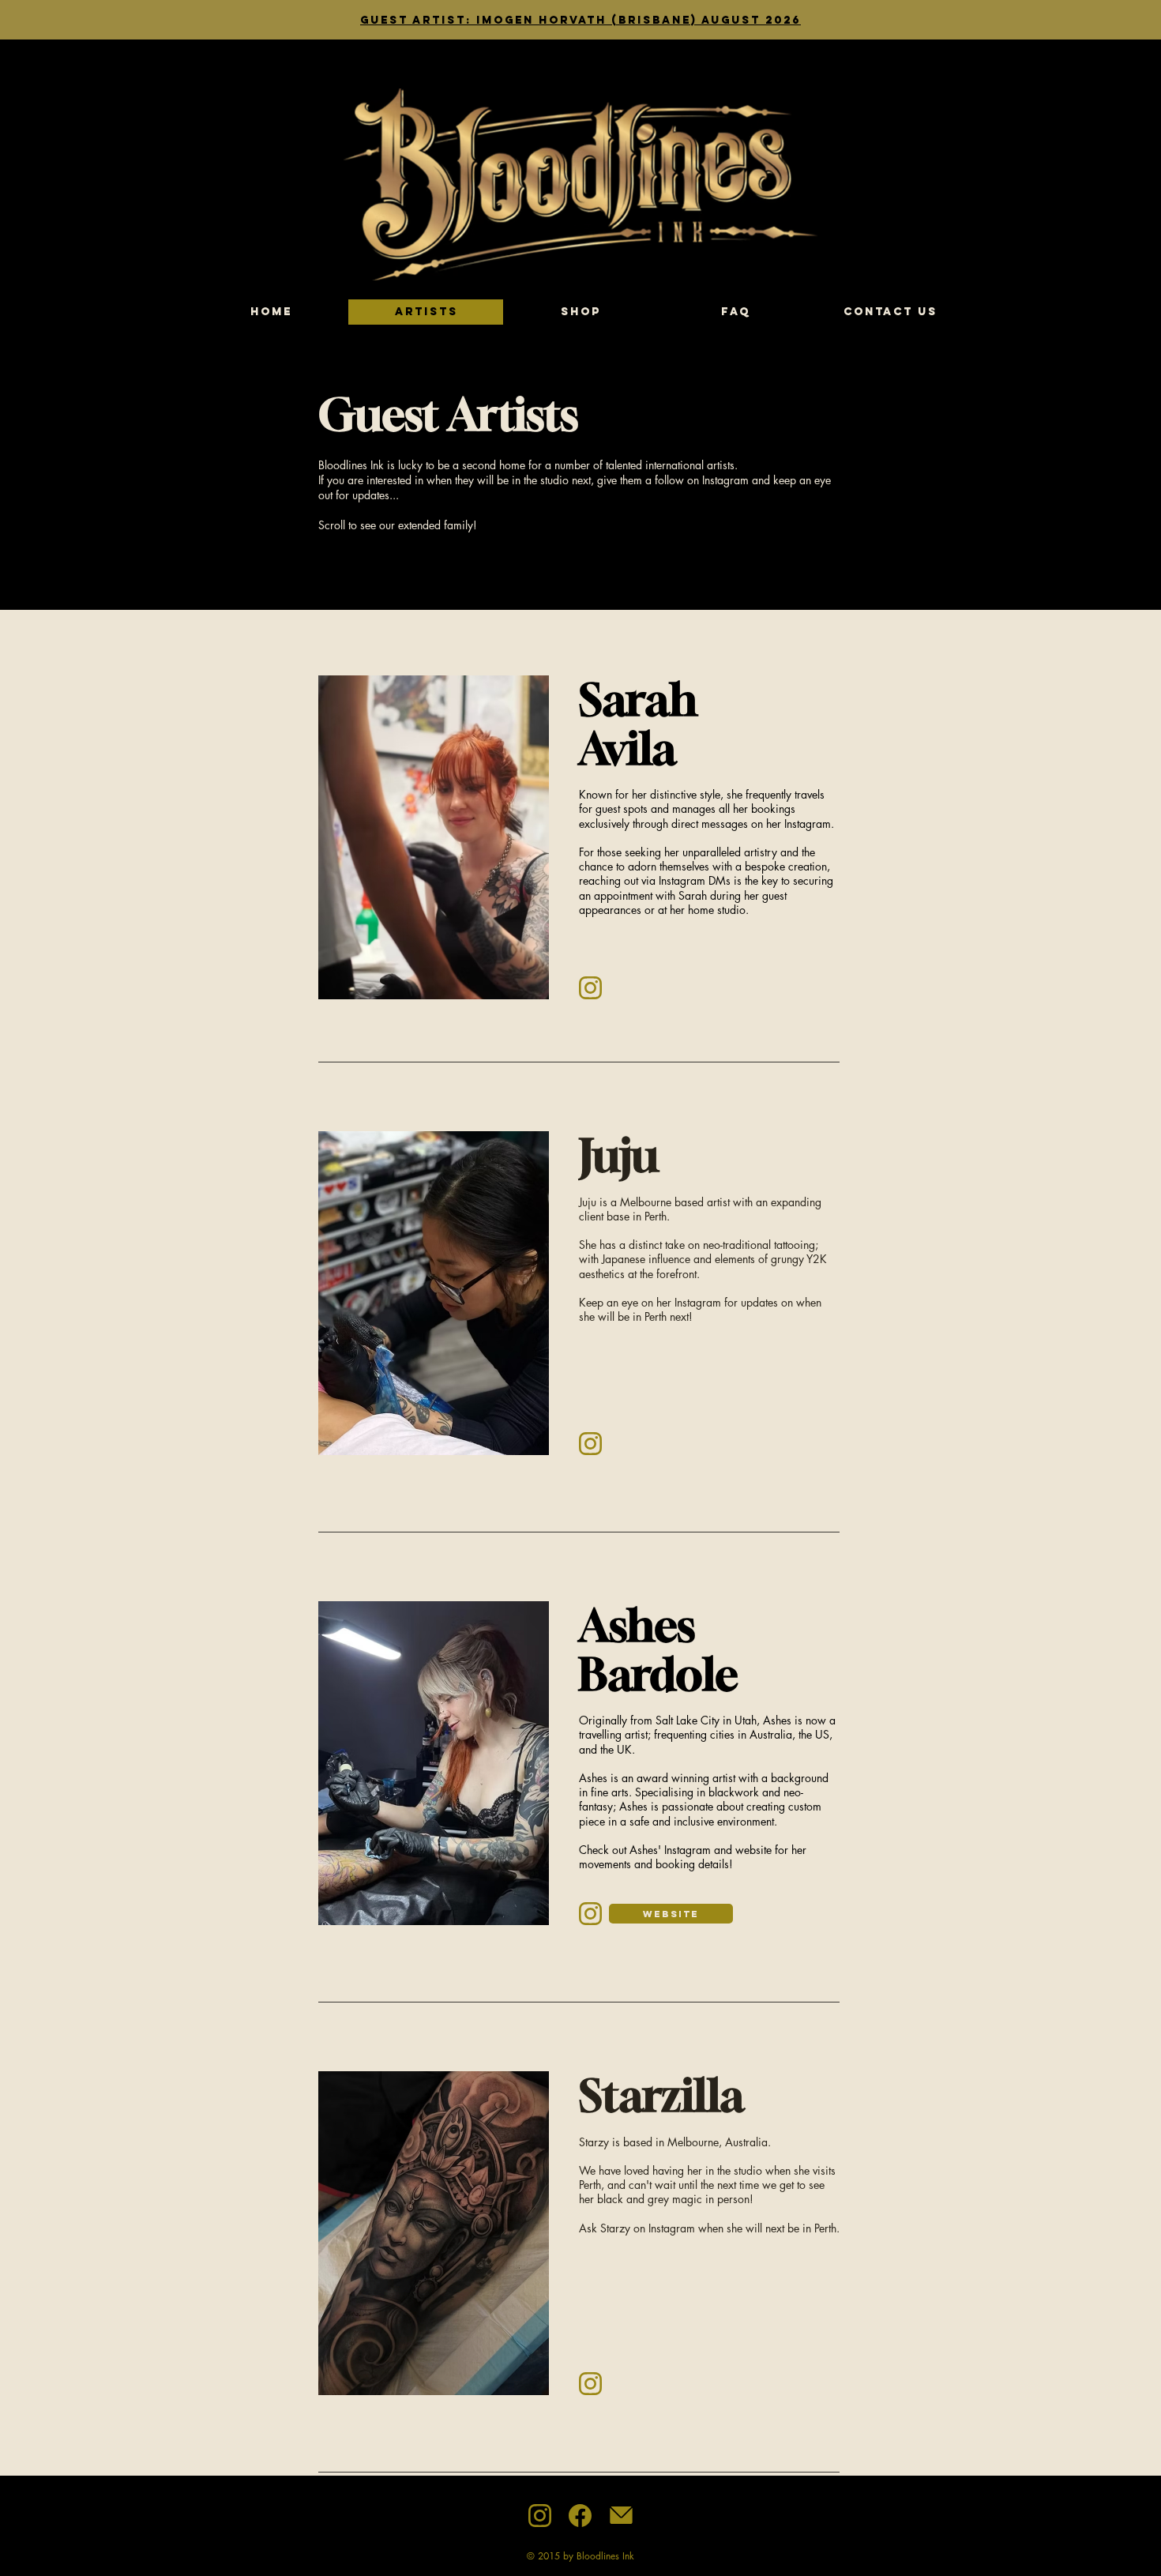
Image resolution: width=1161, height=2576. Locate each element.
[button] (434, 837)
